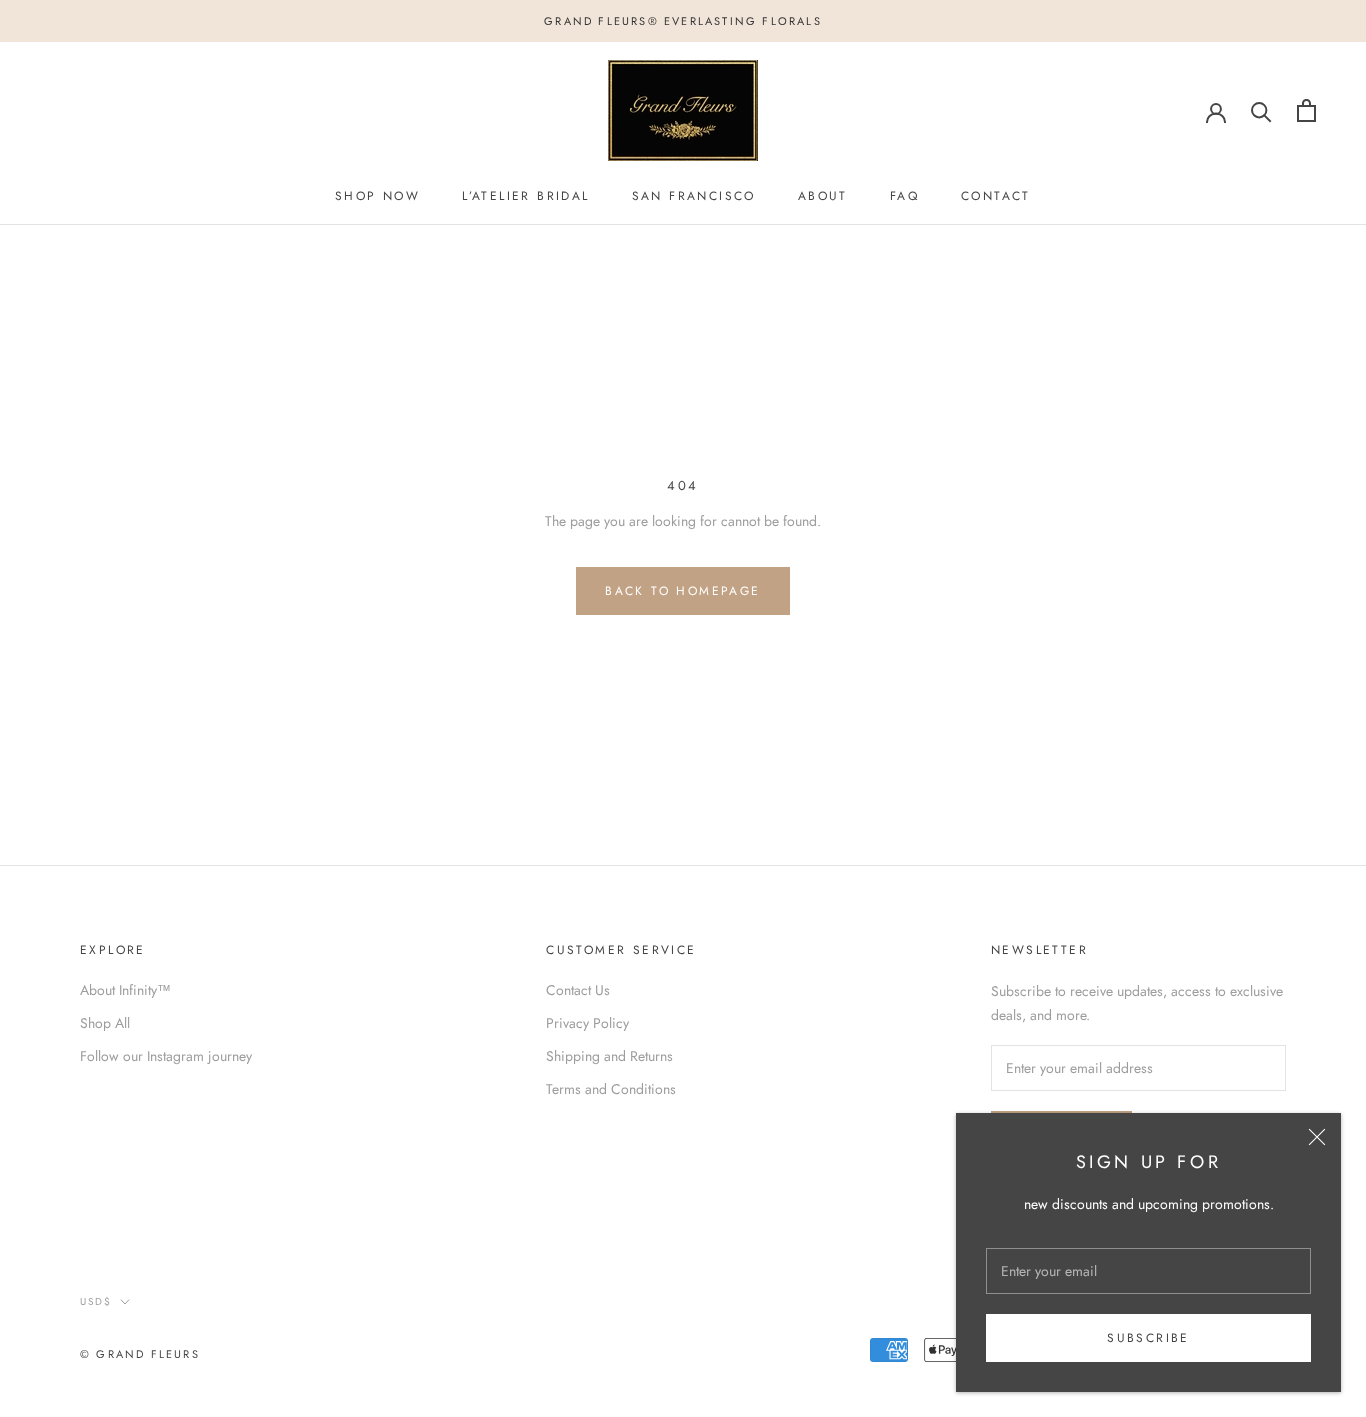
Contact (996, 196)
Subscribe (1148, 1338)
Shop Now (377, 196)
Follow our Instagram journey (166, 1056)
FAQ (904, 196)
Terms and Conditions (611, 1089)
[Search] (1261, 110)
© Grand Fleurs (140, 1354)
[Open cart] (1306, 110)
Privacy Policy (587, 1023)
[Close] (1317, 1137)
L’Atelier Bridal (525, 196)
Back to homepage (682, 591)
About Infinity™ (125, 990)
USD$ (96, 1301)
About (823, 196)
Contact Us (578, 990)
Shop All (105, 1023)
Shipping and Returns (609, 1056)
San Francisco (694, 196)
